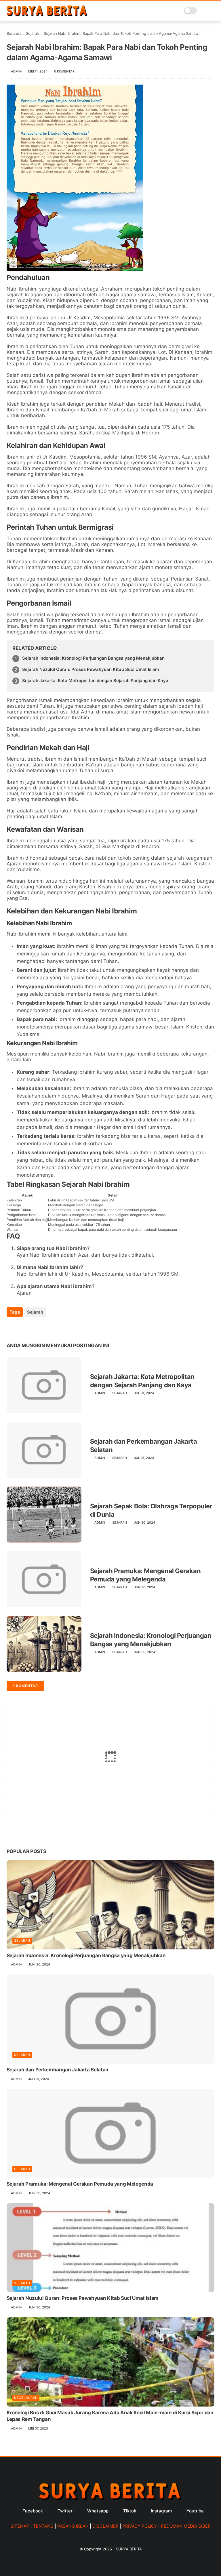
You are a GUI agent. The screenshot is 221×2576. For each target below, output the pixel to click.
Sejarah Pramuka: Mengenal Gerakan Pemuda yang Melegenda (145, 1575)
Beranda (14, 33)
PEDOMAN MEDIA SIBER (186, 2526)
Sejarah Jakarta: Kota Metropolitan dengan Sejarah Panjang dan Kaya (95, 681)
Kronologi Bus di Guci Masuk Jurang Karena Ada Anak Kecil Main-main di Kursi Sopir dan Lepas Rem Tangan (110, 2416)
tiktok (130, 2511)
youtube (195, 2511)
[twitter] (23, 1328)
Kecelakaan (26, 2398)
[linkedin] (58, 1328)
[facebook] (12, 1328)
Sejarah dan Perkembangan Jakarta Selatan (144, 1446)
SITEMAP (20, 2526)
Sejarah (33, 33)
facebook (33, 2511)
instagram (161, 2511)
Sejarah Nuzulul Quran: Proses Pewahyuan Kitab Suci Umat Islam (91, 669)
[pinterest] (46, 1328)
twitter (65, 2511)
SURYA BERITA (129, 2549)
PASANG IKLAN (73, 2526)
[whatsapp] (35, 1328)
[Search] (203, 11)
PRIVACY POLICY (140, 2526)
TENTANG (43, 2526)
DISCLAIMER (105, 2526)
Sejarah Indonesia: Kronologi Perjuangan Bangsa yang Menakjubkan (93, 658)
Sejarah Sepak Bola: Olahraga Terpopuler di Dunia (151, 1510)
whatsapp (98, 2511)
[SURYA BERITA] (47, 15)
